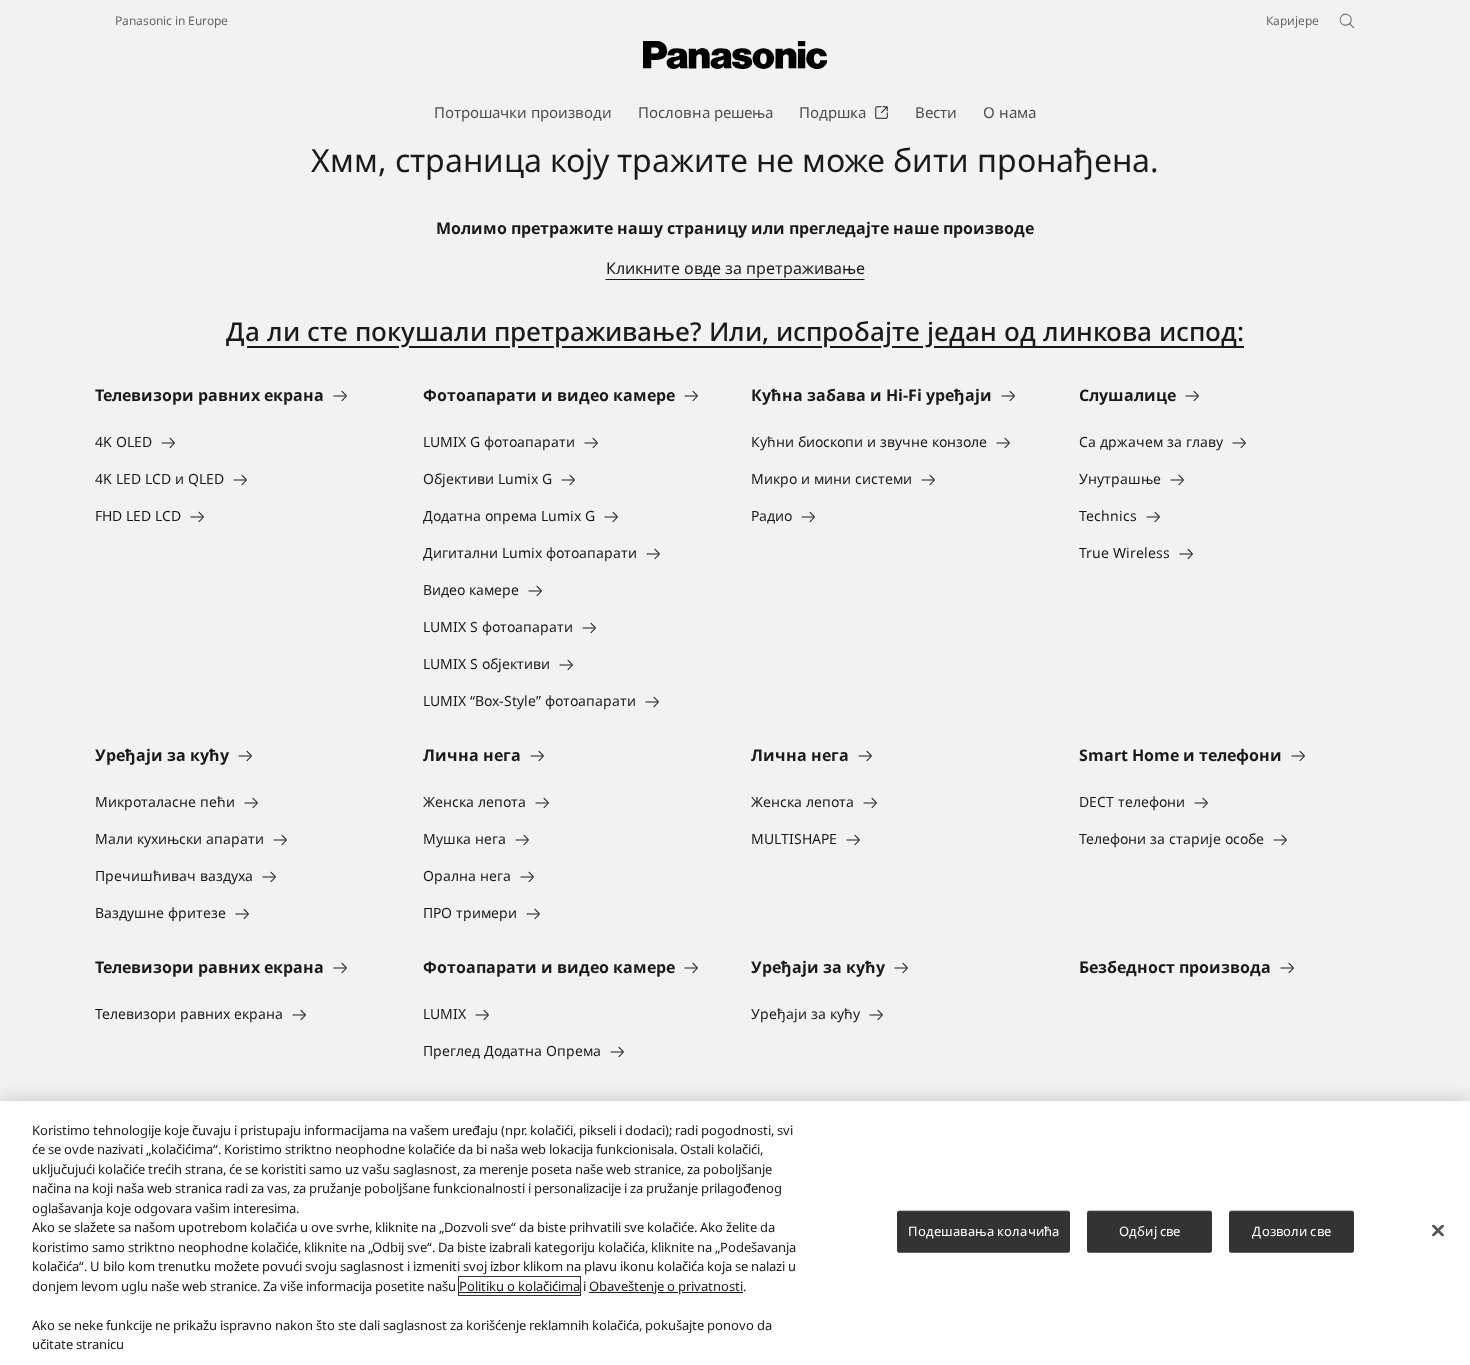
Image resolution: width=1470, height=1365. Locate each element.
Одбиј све (1149, 1231)
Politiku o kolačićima (519, 1286)
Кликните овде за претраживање (735, 268)
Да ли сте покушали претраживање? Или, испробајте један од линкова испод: (735, 331)
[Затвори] (1438, 1230)
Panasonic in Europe (171, 20)
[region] (735, 1233)
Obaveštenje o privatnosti (666, 1286)
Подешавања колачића (983, 1231)
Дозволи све (1291, 1231)
